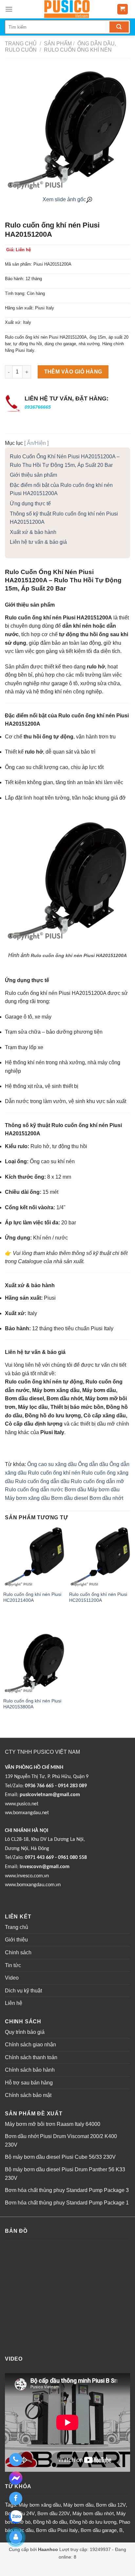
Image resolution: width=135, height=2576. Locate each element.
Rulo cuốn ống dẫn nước (34, 1490)
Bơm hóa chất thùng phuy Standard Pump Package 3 (67, 2190)
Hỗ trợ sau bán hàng (29, 2083)
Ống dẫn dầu (93, 1464)
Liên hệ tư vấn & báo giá (38, 542)
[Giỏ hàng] (123, 9)
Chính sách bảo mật (28, 2095)
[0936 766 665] (16, 2460)
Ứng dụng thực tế (30, 504)
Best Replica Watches (46, 2564)
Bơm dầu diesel (70, 1498)
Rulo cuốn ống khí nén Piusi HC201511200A (98, 1597)
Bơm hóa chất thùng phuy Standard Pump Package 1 (67, 2203)
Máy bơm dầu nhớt (93, 2513)
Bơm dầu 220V (54, 2513)
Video (12, 1978)
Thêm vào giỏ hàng (73, 372)
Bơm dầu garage (99, 2530)
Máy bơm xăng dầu (27, 1498)
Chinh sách (18, 1952)
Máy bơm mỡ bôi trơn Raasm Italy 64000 (53, 2124)
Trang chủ (21, 44)
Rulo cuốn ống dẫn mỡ (97, 1481)
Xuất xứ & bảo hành (33, 532)
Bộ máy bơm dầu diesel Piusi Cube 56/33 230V (60, 2157)
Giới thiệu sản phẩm (33, 475)
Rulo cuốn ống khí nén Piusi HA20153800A (32, 1704)
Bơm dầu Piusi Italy (57, 2530)
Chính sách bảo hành (30, 2070)
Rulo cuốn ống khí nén (77, 50)
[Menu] (9, 9)
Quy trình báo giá (25, 2032)
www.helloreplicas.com (93, 2564)
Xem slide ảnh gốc (64, 199)
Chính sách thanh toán (31, 2057)
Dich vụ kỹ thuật (23, 1991)
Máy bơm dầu (104, 1490)
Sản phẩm (58, 44)
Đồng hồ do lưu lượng (93, 2522)
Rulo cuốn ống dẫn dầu (42, 1481)
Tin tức (13, 1965)
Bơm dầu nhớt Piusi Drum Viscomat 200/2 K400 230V (61, 2141)
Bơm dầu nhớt (106, 1498)
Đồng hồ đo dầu (50, 2522)
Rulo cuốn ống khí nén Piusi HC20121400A (32, 1597)
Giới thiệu (16, 1940)
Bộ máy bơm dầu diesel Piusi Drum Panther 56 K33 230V (65, 2174)
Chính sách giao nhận (30, 2045)
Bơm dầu (75, 1490)
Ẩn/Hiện (36, 443)
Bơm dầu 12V (111, 2505)
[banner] (67, 9)
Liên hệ (14, 2003)
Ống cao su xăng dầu (52, 1464)
